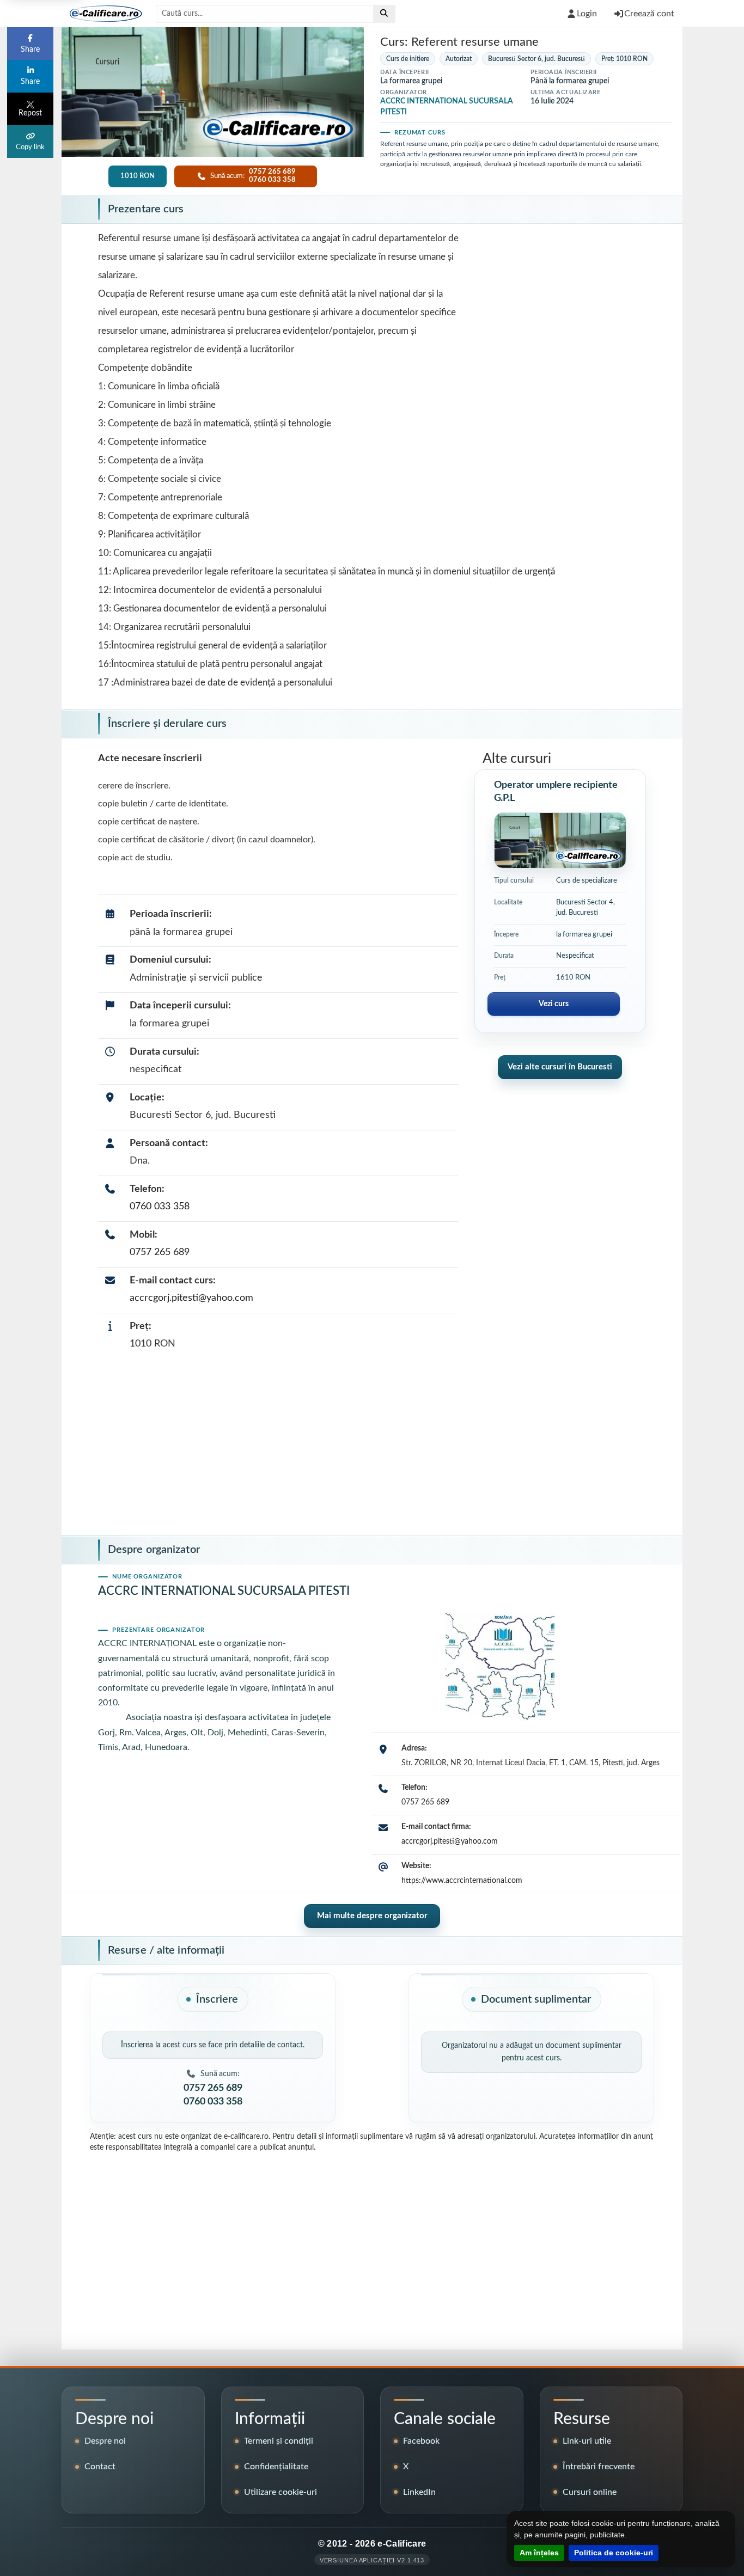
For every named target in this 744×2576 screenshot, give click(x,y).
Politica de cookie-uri (614, 2553)
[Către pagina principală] (102, 14)
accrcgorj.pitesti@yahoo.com (191, 1298)
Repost (30, 113)
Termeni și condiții (279, 2441)
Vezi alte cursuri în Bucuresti (560, 1067)
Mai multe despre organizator (372, 1916)
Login (587, 14)
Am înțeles (539, 2553)
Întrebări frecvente (599, 2467)
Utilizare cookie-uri (280, 2492)
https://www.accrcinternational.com (462, 1881)
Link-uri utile (587, 2441)
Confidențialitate (276, 2467)
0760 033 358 (160, 1207)
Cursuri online (590, 2492)
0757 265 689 (160, 1252)
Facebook (421, 2441)
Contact (100, 2467)
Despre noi (105, 2441)
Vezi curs (554, 1004)
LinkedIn (419, 2492)
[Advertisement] (372, 1446)
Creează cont (649, 14)
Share (30, 50)
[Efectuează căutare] (384, 14)
